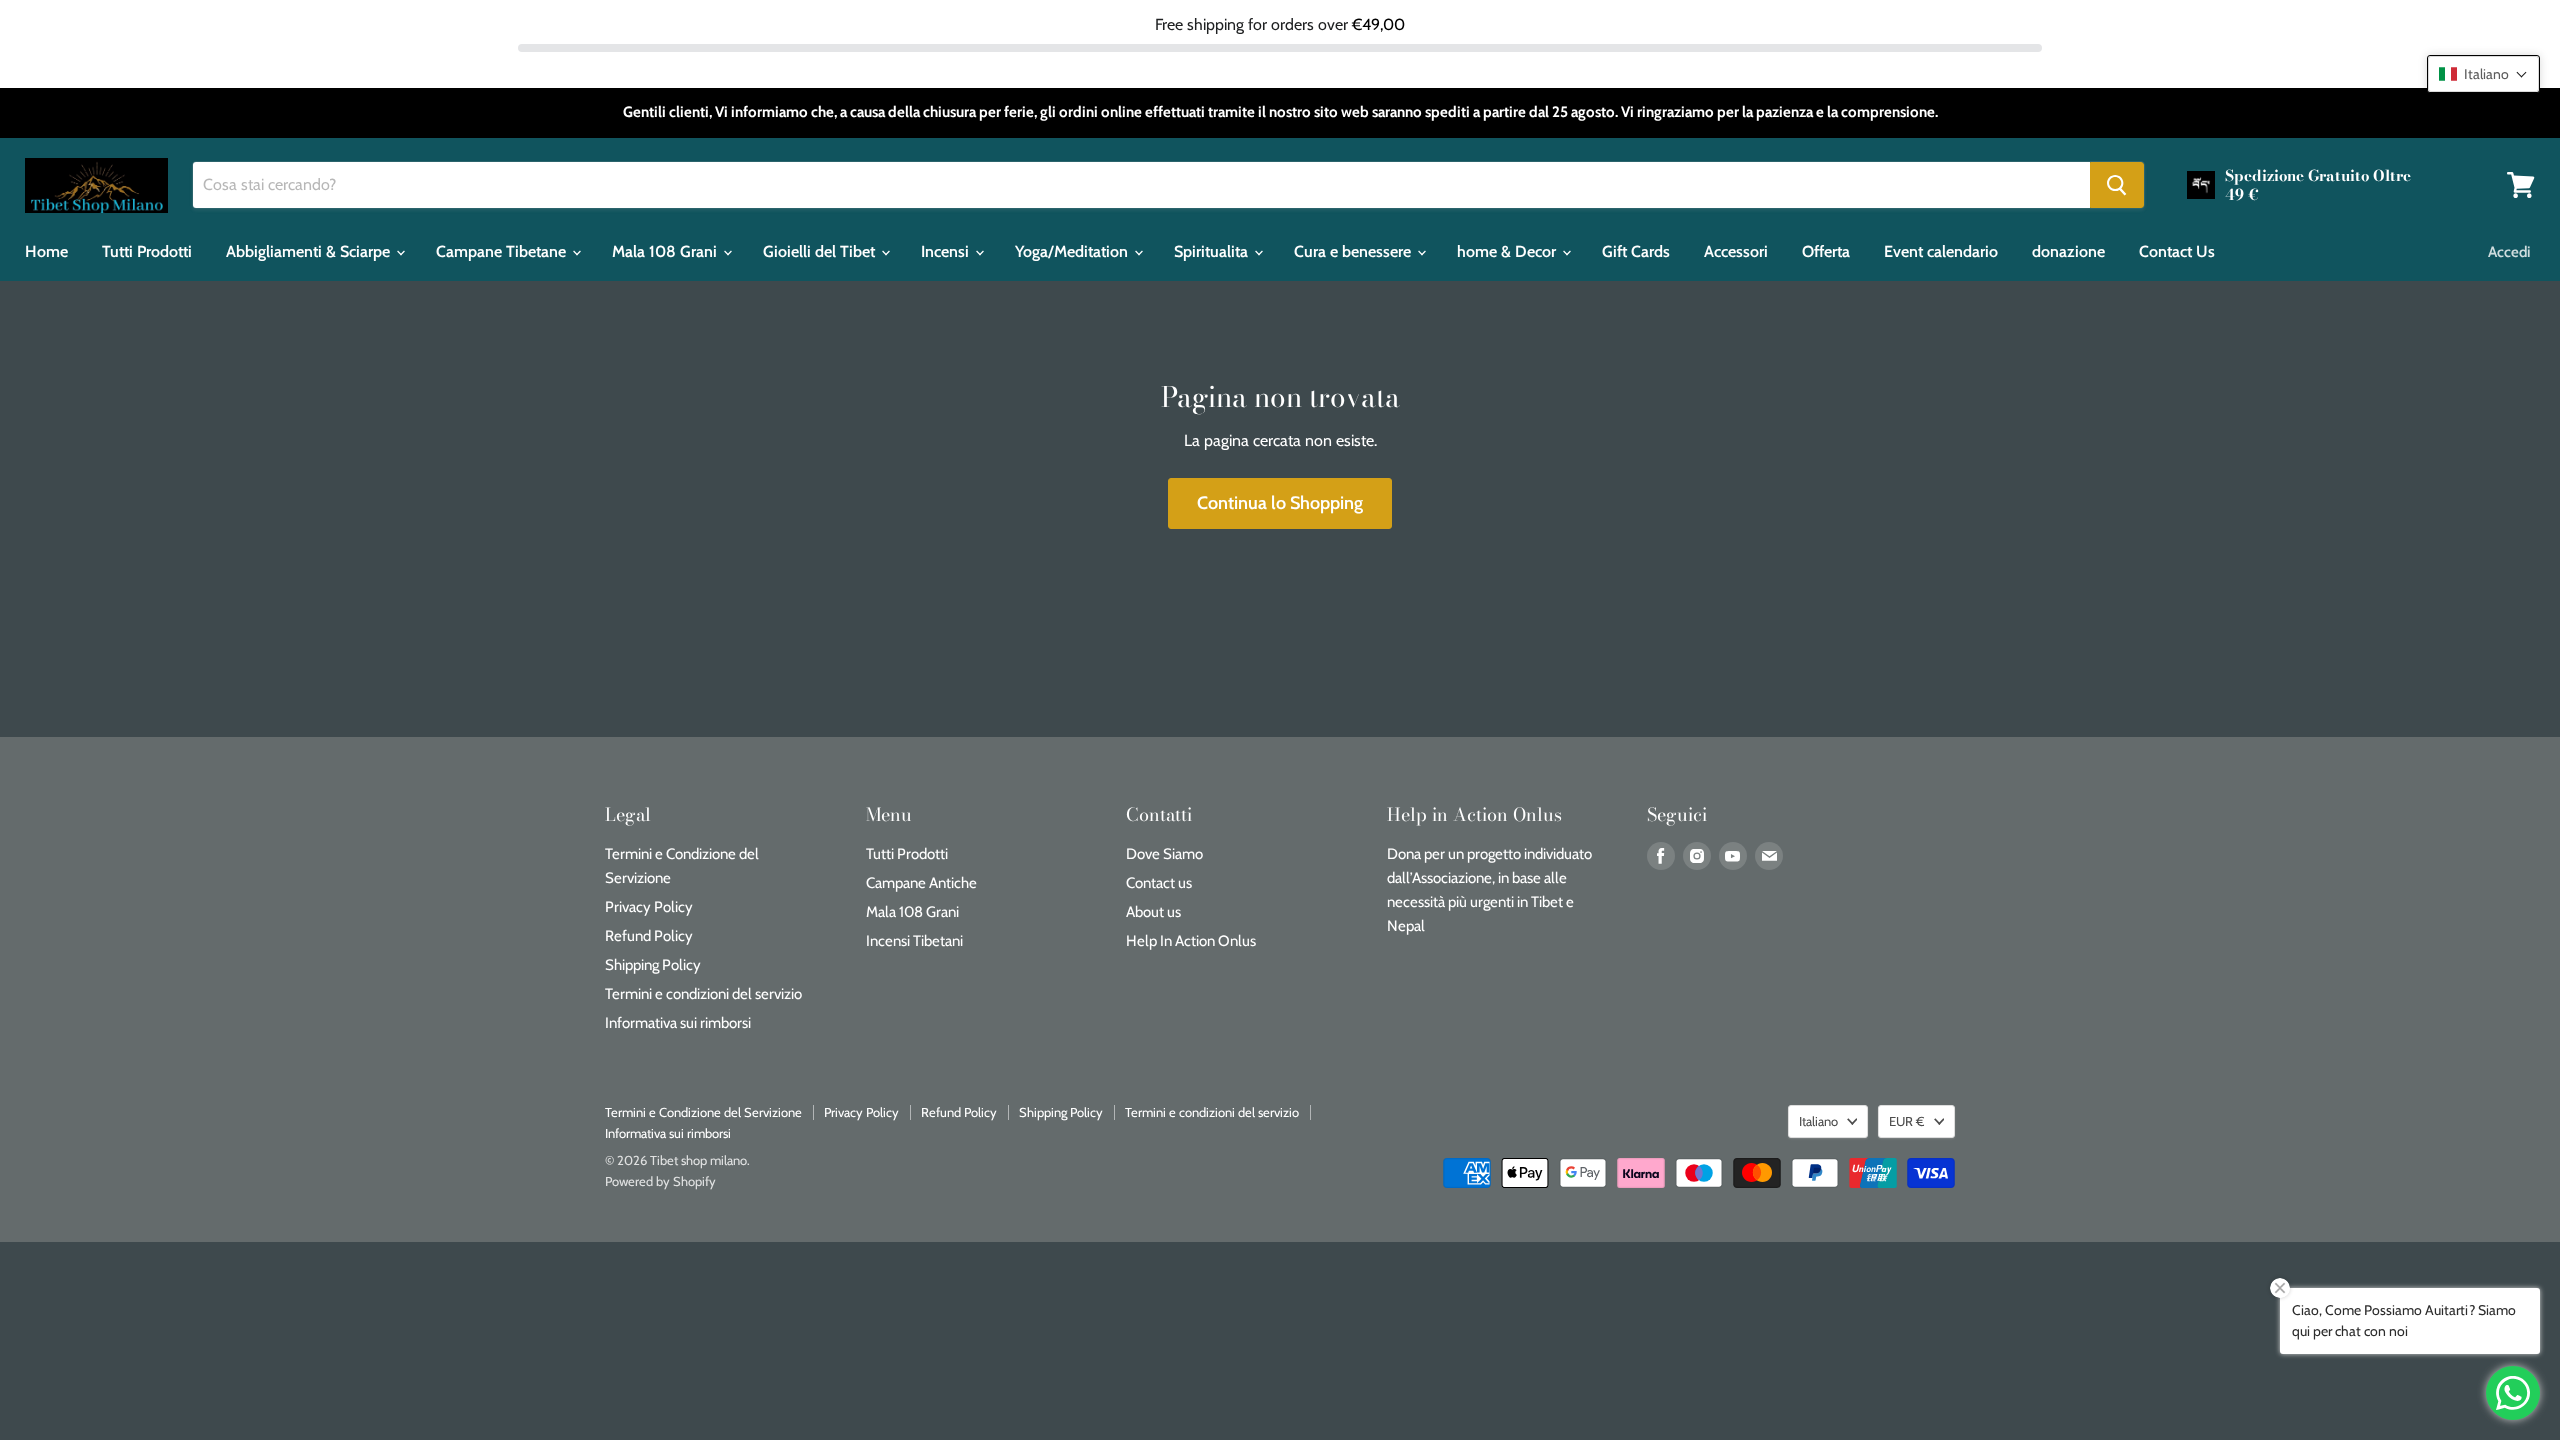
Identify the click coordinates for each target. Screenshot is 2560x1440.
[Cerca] (2117, 185)
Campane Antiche (921, 883)
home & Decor (1508, 251)
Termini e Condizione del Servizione (703, 1112)
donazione (2068, 251)
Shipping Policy (653, 965)
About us (1153, 912)
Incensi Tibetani (914, 941)
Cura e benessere (1354, 251)
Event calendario (1941, 251)
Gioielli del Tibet (821, 251)
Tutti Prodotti (147, 251)
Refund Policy (649, 936)
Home (46, 251)
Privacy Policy (649, 907)
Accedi (2509, 252)
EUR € (1907, 1121)
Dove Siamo (1164, 854)
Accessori (1736, 251)
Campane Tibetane (503, 251)
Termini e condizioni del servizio (703, 994)
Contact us (1159, 883)
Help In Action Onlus (1191, 941)
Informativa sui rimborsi (678, 1023)
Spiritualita (1213, 251)
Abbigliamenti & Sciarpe (310, 251)
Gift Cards (1636, 251)
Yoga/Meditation (1073, 251)
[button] (2483, 74)
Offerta (1826, 251)
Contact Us (2177, 251)
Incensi (947, 251)
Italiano (1818, 1121)
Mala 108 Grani (666, 251)
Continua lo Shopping (1280, 503)
